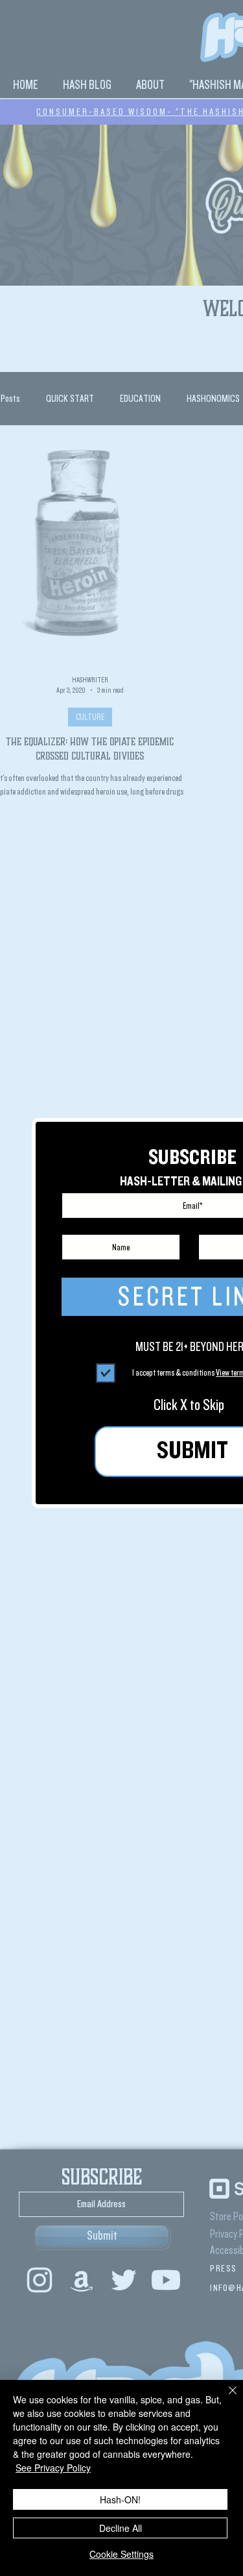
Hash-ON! (120, 2499)
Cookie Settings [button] (121, 2554)
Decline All (121, 2528)
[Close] (225, 2398)
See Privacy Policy (53, 2468)
